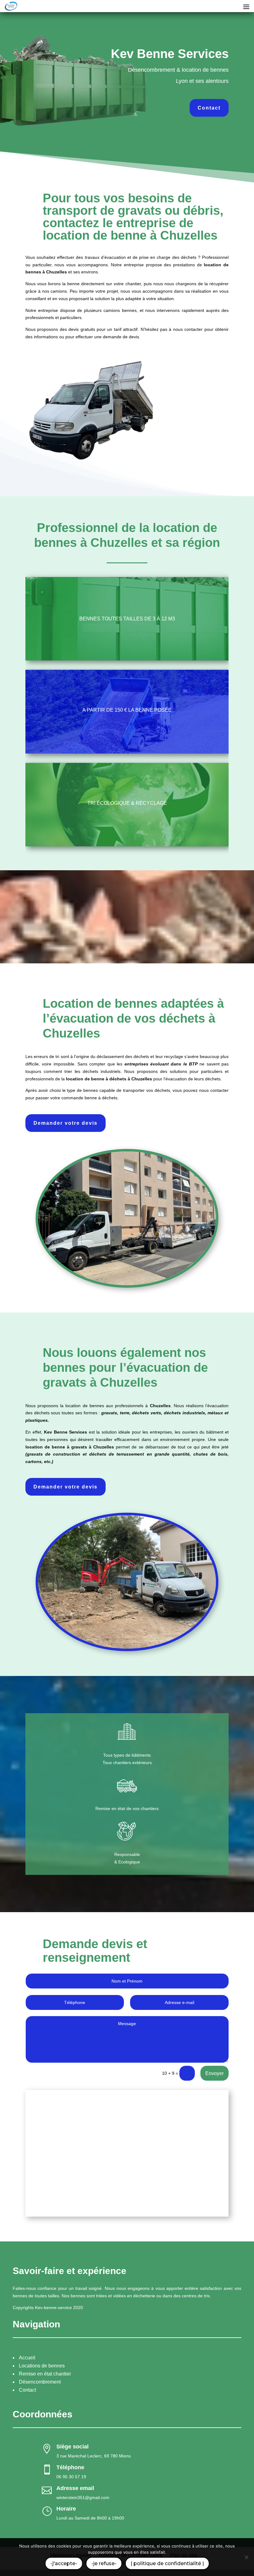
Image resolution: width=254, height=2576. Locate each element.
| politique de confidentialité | (167, 2563)
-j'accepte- (64, 2563)
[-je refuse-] (246, 2557)
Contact (209, 108)
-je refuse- (104, 2563)
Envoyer (215, 2073)
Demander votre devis (66, 1123)
